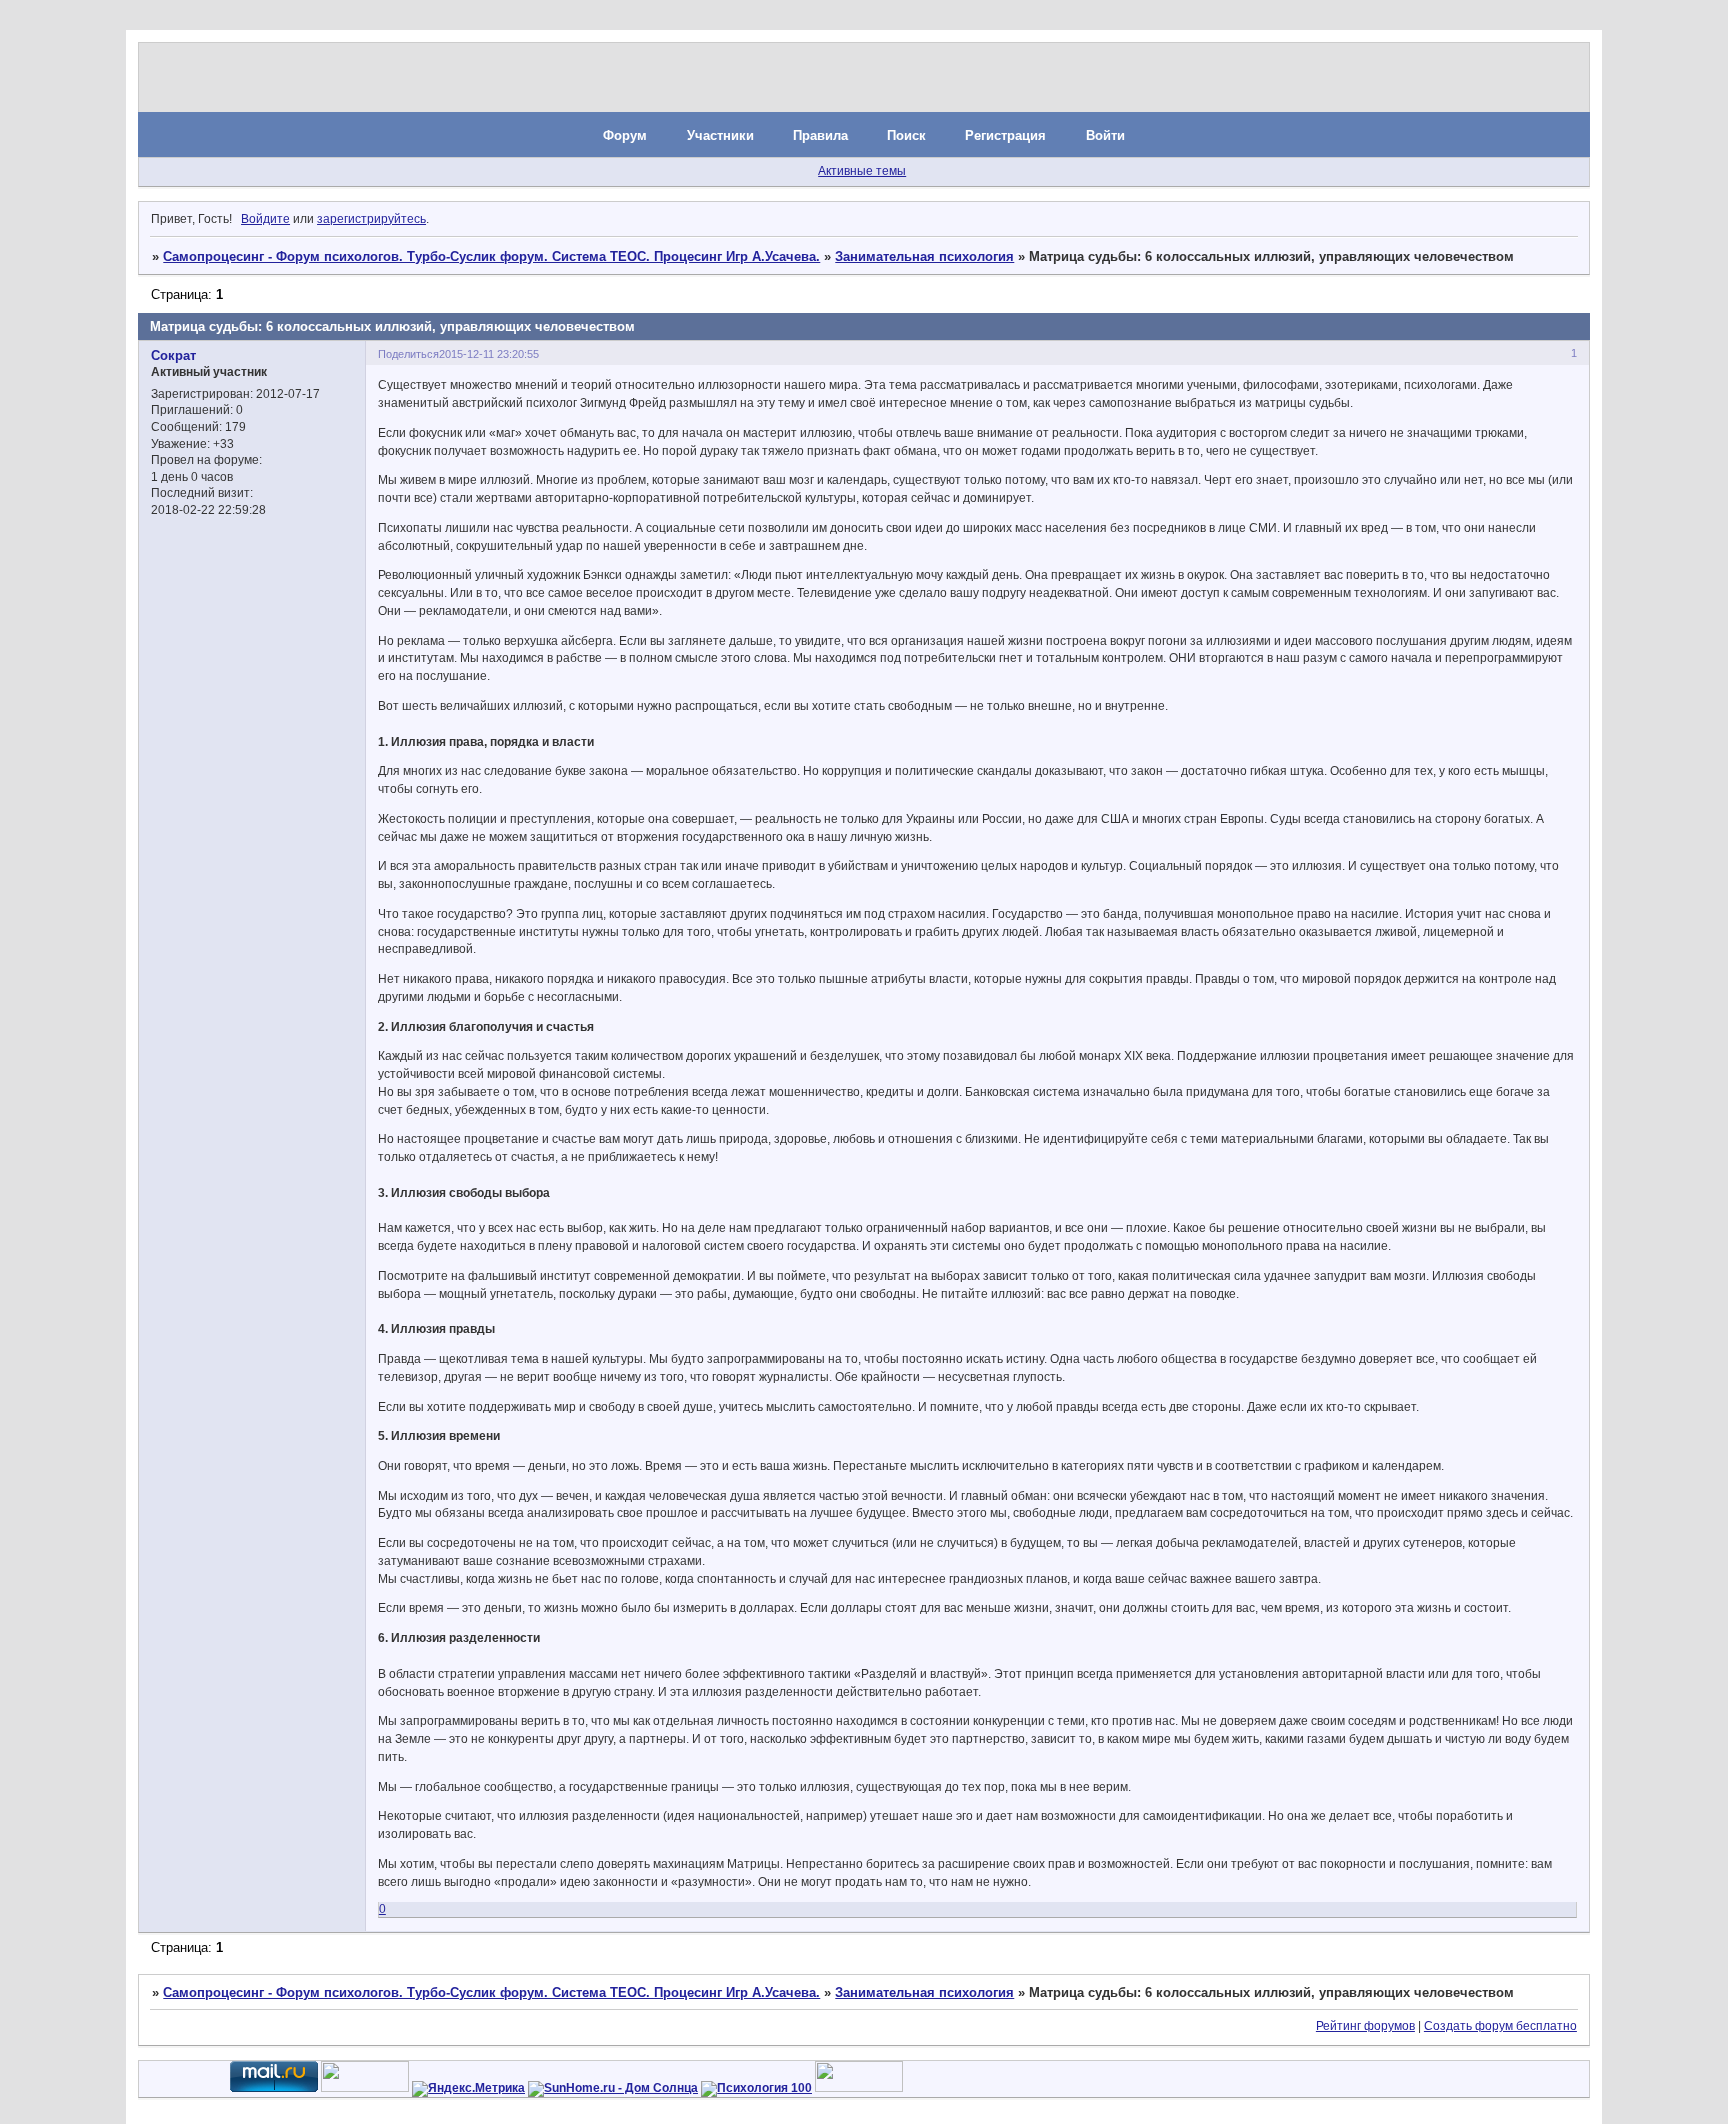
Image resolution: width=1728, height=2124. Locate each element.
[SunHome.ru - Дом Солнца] (613, 2088)
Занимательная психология (924, 256)
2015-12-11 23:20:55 (489, 354)
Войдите (265, 219)
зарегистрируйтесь (371, 219)
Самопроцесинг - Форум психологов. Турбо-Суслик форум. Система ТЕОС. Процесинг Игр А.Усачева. (491, 256)
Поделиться (408, 354)
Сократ (173, 355)
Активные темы (862, 171)
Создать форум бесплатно (1500, 2026)
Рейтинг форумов (1365, 2026)
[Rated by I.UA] (365, 2088)
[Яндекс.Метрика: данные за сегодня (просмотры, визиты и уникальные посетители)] (468, 2089)
